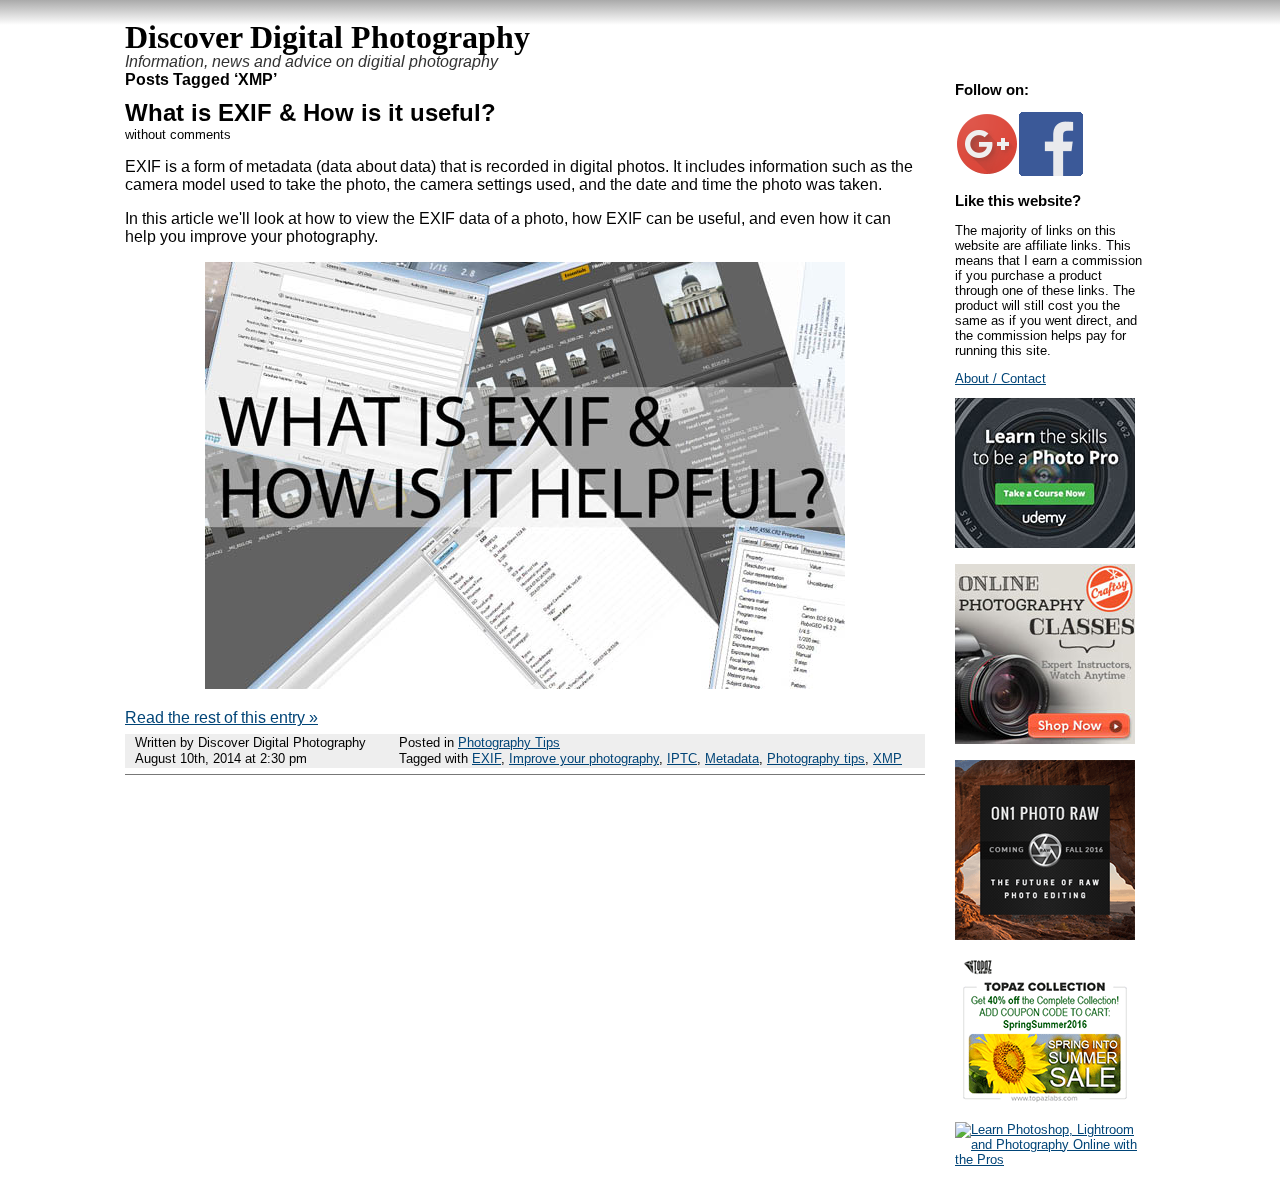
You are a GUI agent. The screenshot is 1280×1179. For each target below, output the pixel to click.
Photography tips (816, 758)
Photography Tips (509, 742)
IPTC (682, 758)
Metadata (732, 758)
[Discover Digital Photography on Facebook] (1051, 171)
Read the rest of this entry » (221, 717)
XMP (887, 758)
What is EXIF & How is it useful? (310, 112)
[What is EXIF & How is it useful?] (525, 683)
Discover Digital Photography (327, 37)
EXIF (486, 758)
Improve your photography (584, 758)
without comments (178, 134)
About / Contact (1000, 378)
